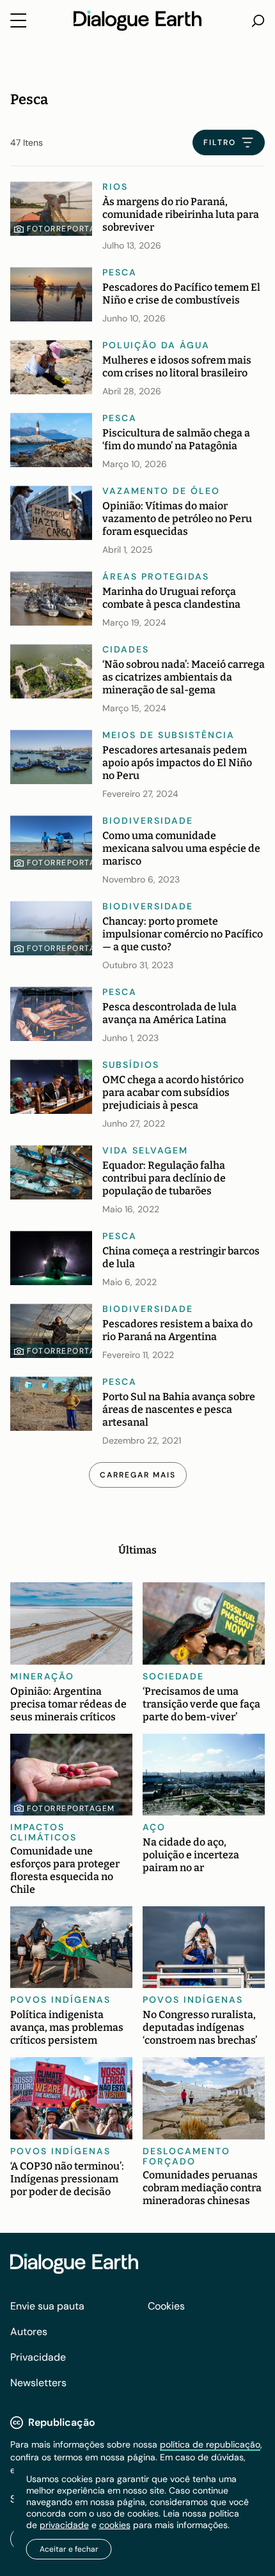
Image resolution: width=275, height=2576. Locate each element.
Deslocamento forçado (186, 2156)
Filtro (220, 143)
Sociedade (173, 1676)
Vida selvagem (145, 1150)
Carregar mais (138, 1475)
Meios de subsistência (169, 735)
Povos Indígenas (60, 2000)
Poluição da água (156, 345)
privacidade (64, 2525)
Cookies (166, 2306)
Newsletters (38, 2383)
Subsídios (131, 1065)
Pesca (120, 272)
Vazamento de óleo (161, 491)
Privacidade (38, 2357)
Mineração (42, 1676)
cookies (115, 2525)
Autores (29, 2332)
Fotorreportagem (71, 229)
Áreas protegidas (156, 576)
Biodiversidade (148, 821)
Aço (154, 1827)
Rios (115, 187)
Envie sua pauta (47, 2306)
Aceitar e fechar (69, 2549)
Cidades (126, 649)
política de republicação (210, 2444)
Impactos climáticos (43, 1832)
